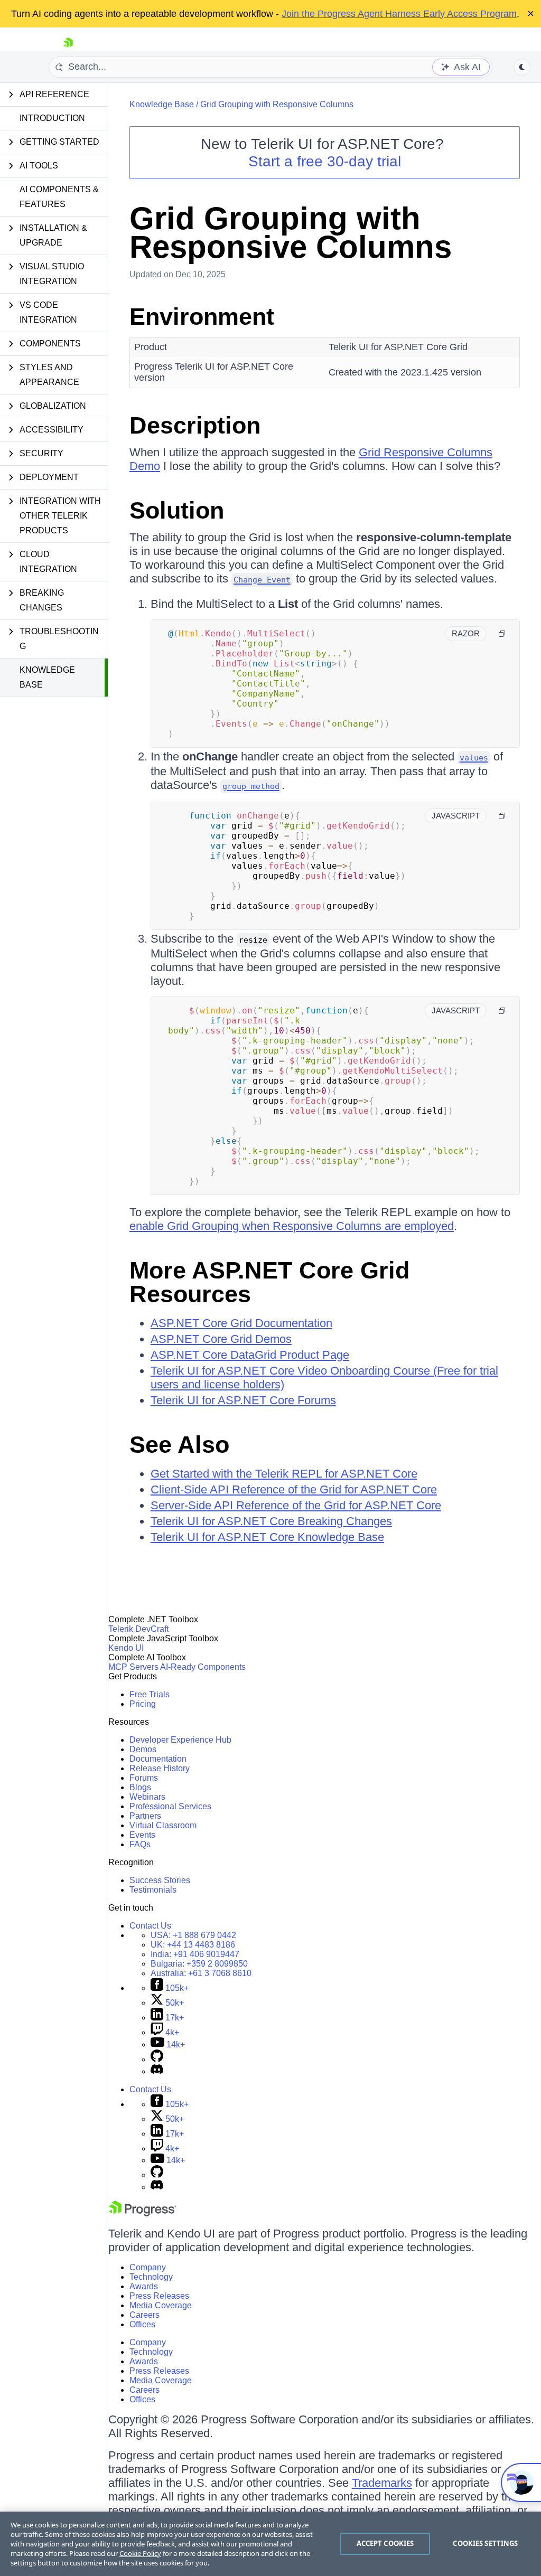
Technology (151, 2277)
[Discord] (157, 2071)
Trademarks (382, 2483)
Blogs (140, 1787)
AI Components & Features (59, 197)
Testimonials (153, 1890)
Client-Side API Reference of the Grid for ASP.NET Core (294, 1489)
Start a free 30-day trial (325, 161)
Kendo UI (126, 1648)
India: (195, 1954)
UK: (193, 1945)
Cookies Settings (485, 2543)
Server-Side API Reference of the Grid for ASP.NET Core (296, 1505)
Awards (144, 2286)
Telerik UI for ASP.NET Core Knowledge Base (267, 1537)
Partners (145, 1816)
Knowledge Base (47, 677)
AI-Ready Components (203, 1667)
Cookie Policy (140, 2553)
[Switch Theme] (522, 67)
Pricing (143, 1704)
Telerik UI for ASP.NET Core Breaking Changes (271, 1521)
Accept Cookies (385, 2543)
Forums (144, 1778)
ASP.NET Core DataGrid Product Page (250, 1355)
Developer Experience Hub (180, 1740)
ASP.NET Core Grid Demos (221, 1339)
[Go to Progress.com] (143, 2213)
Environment (202, 317)
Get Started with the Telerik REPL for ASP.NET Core (284, 1474)
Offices (142, 2324)
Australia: (201, 1973)
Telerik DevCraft (138, 1629)
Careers (144, 2315)
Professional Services (170, 1806)
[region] (270, 2544)
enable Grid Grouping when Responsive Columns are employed (292, 1226)
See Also (179, 1445)
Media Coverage (161, 2305)
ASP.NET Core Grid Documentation (241, 1323)
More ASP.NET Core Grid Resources (269, 1282)
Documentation (158, 1759)
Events (142, 1835)
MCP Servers (133, 1667)
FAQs (140, 1844)
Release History (160, 1768)
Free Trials (150, 1694)
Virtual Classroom (163, 1825)
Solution (177, 510)
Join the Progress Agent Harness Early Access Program (399, 14)
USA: (193, 1935)
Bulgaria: (199, 1964)
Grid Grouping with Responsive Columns (277, 104)
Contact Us (150, 1926)
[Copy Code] (502, 634)
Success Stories (160, 1880)
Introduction (52, 118)
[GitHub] (157, 2059)
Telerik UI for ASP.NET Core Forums (243, 1400)
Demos (143, 1749)
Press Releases (159, 2296)
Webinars (147, 1797)
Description (195, 425)
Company (148, 2267)
